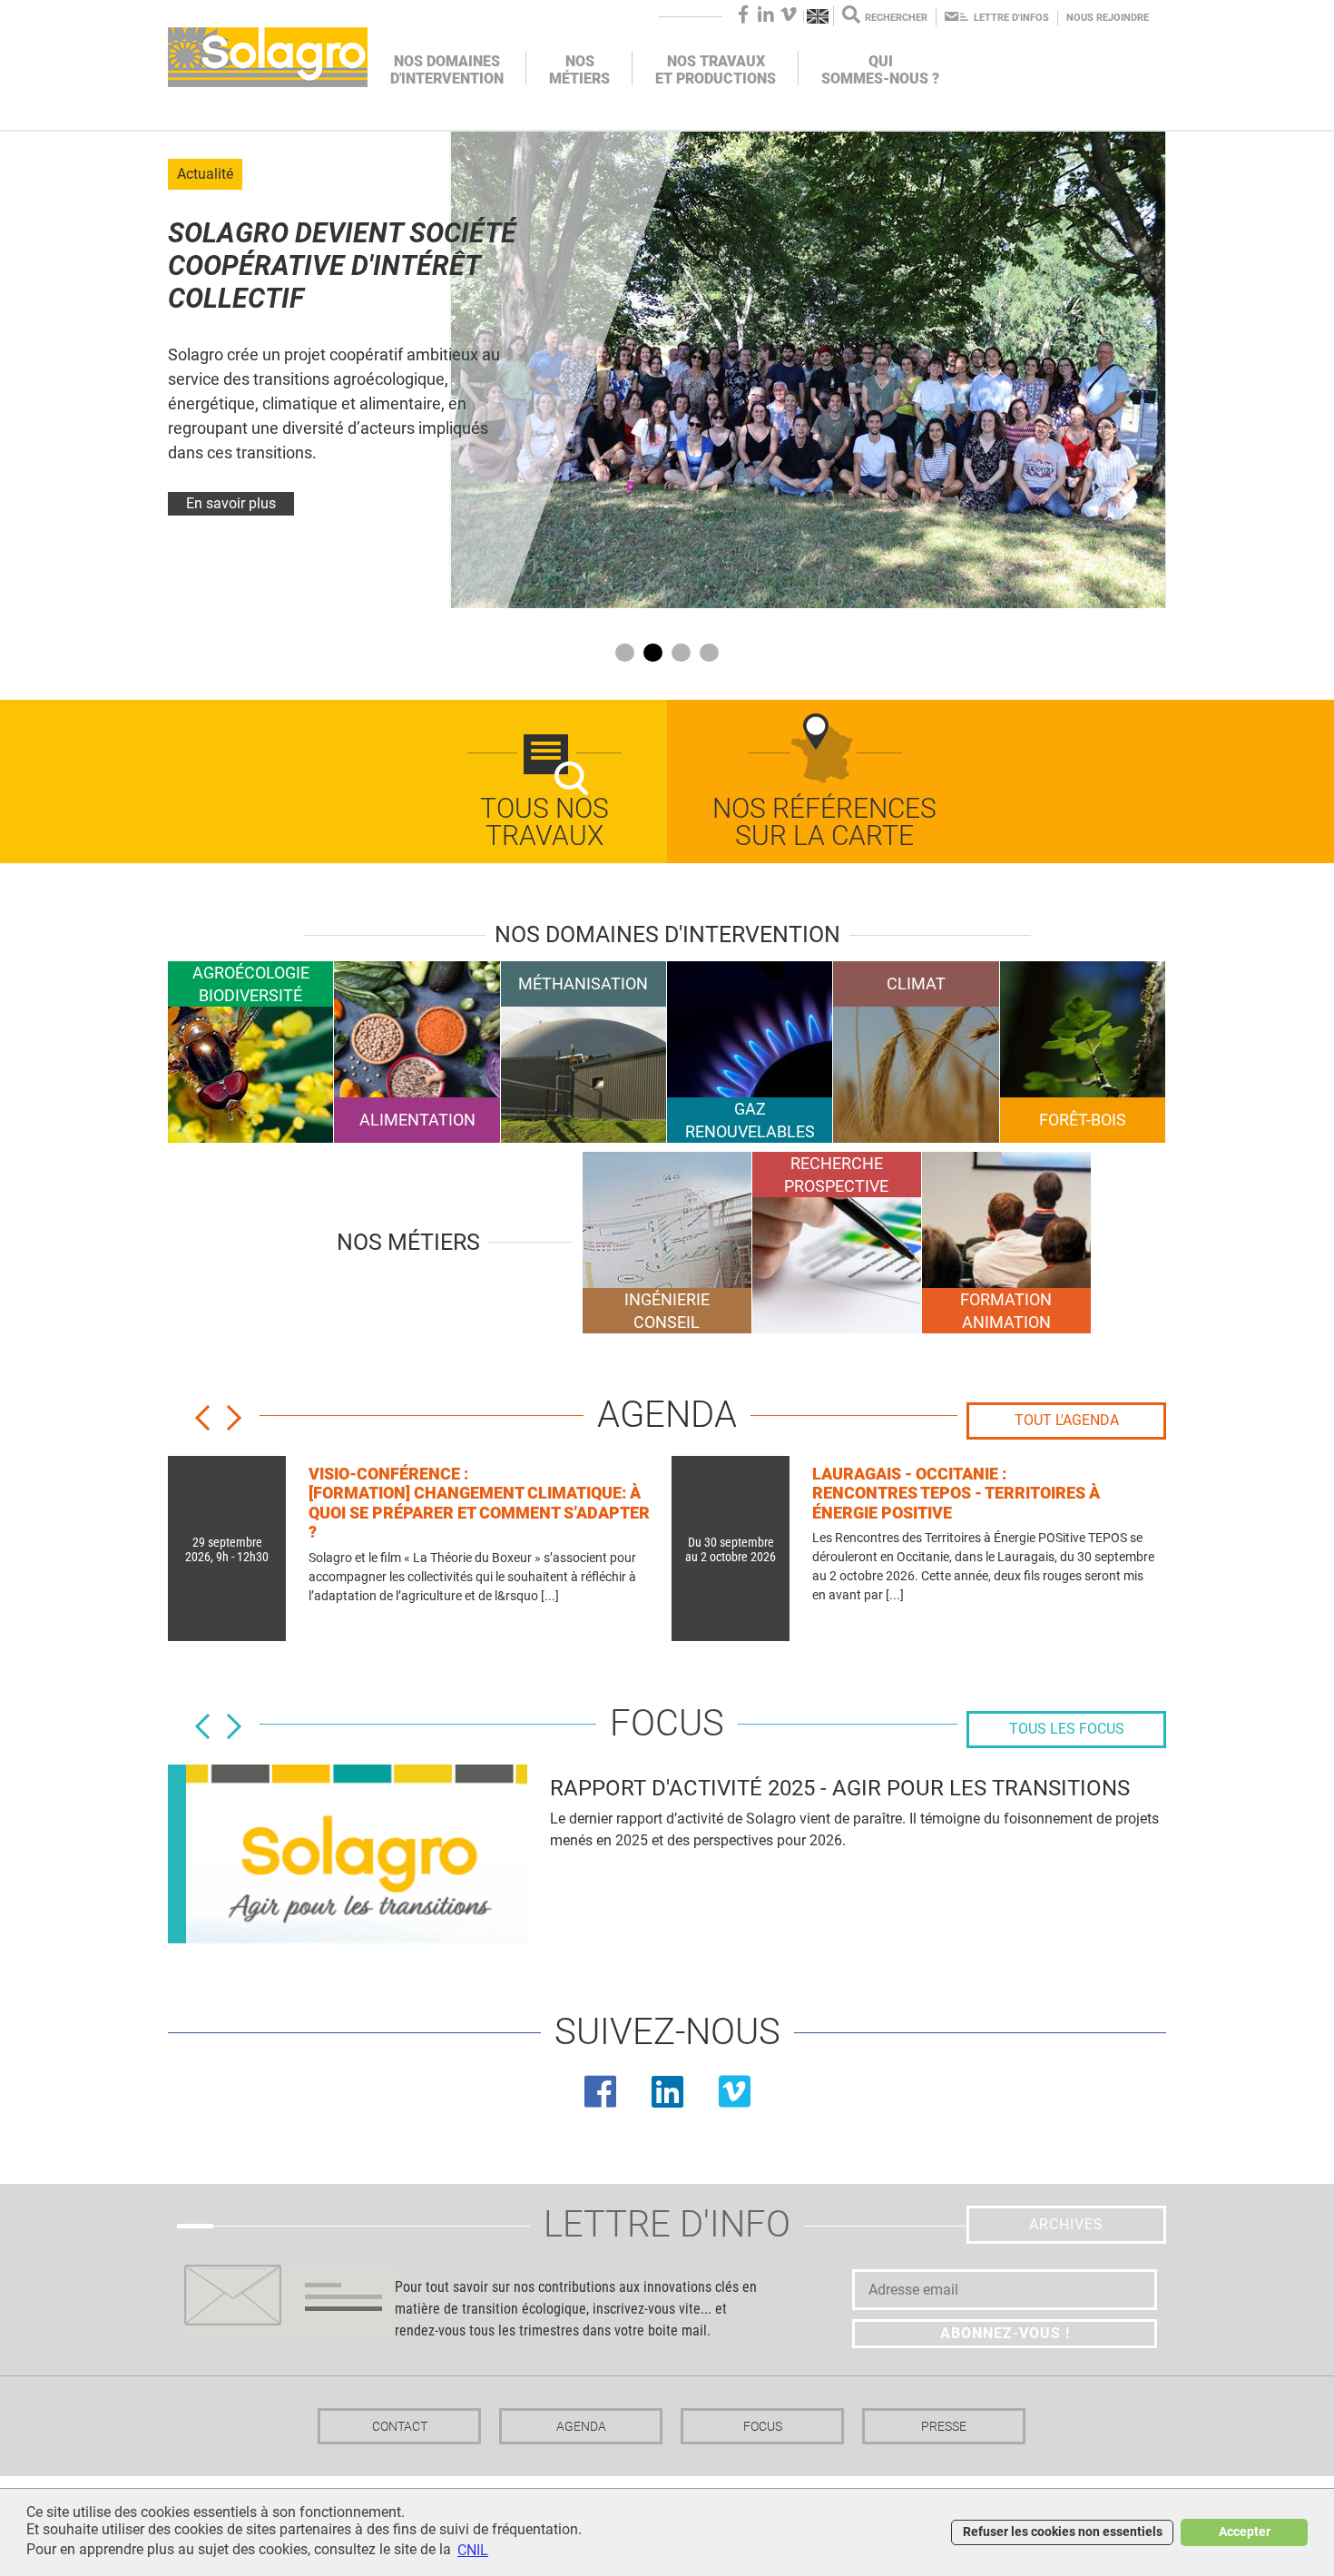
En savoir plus (231, 503)
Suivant (243, 1423)
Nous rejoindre (1108, 18)
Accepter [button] (1245, 2532)
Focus (763, 2426)
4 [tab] (709, 653)
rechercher (896, 18)
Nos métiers (579, 70)
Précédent (211, 1423)
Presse (944, 2426)
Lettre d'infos (1011, 18)
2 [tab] (653, 653)
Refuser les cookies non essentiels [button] (1063, 2532)
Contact (400, 2426)
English (819, 16)
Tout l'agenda (1067, 1420)
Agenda (581, 2426)
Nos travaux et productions (716, 70)
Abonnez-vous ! (1005, 2333)
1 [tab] (625, 653)
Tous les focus (1067, 1729)
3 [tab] (681, 653)
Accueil (268, 57)
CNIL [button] (473, 2550)
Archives (1066, 2224)
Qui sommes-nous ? (880, 70)
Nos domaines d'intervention (447, 70)
